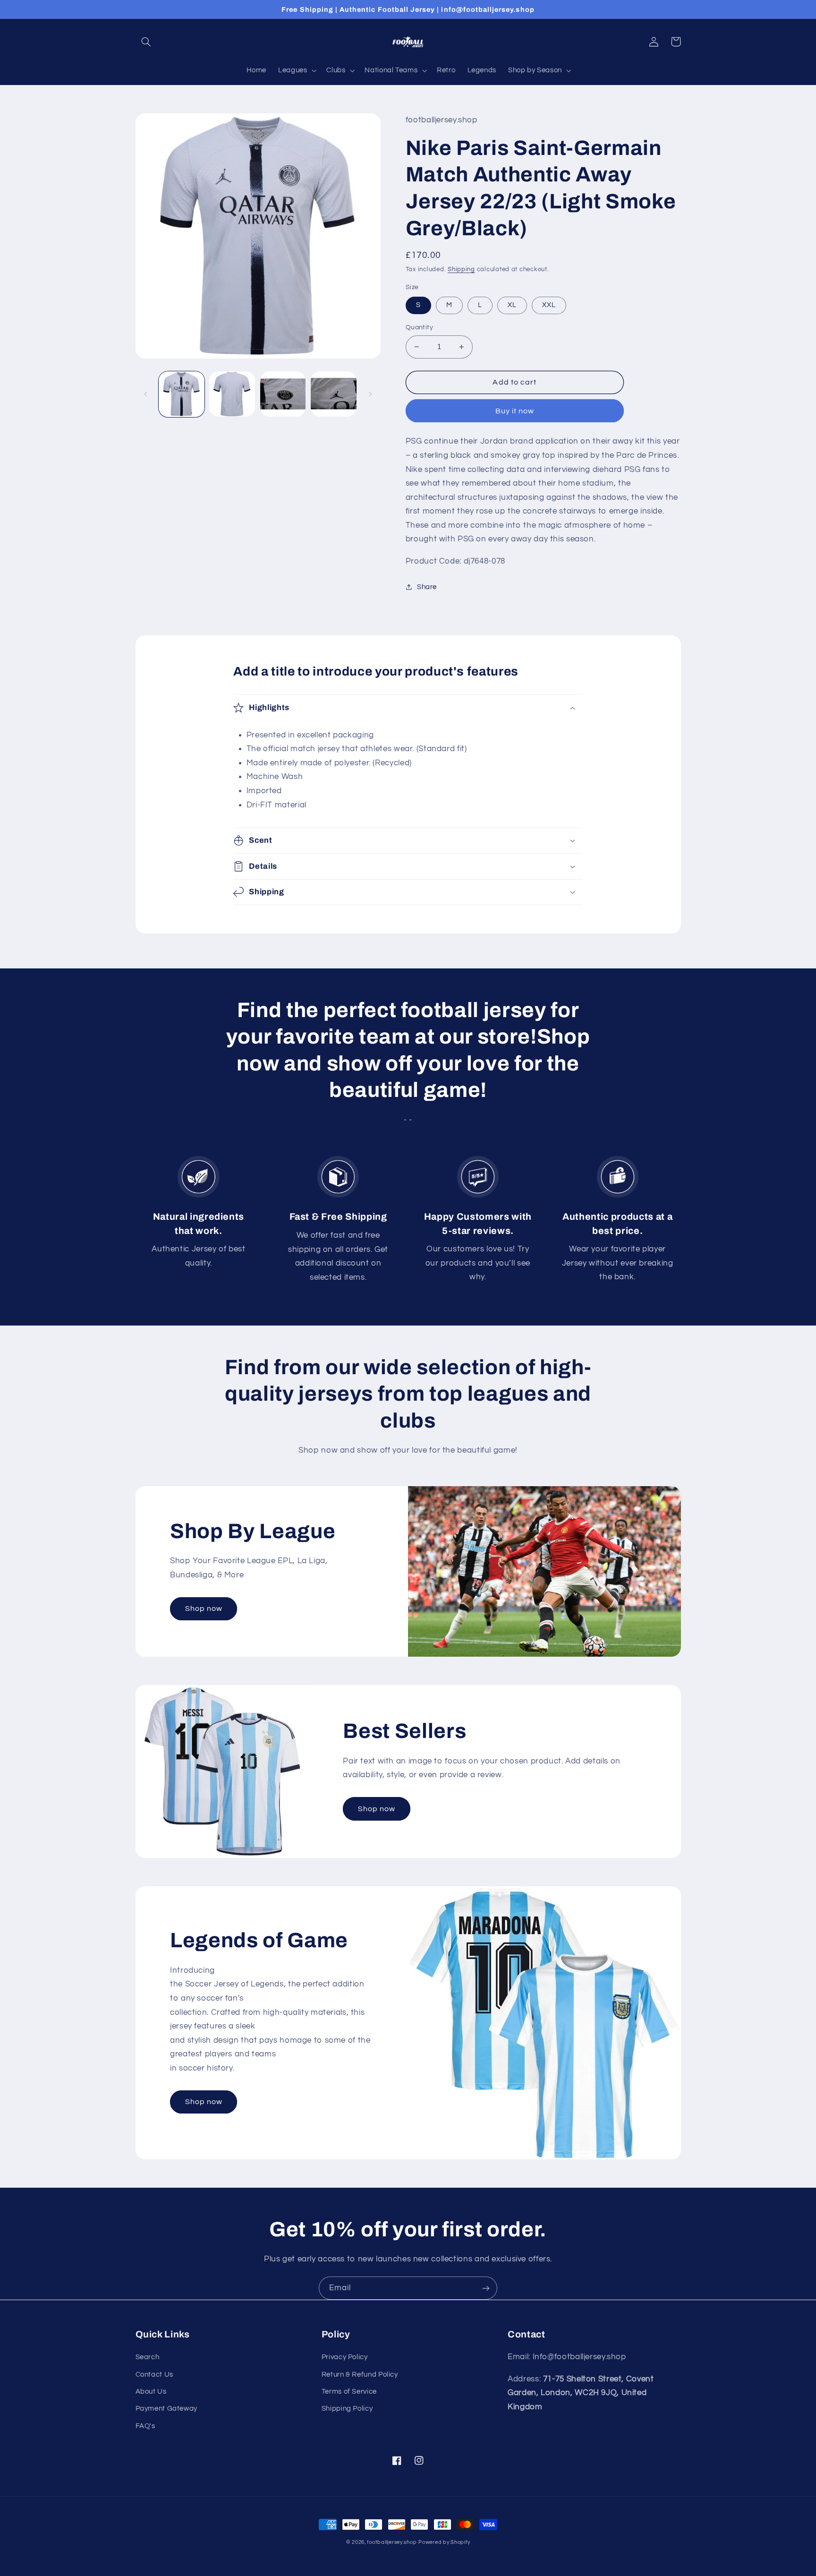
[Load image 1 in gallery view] (182, 394)
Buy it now (515, 411)
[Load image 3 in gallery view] (283, 394)
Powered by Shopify (444, 2542)
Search (148, 2357)
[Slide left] (146, 394)
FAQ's (145, 2426)
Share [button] (427, 587)
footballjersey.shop (392, 2542)
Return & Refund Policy (360, 2375)
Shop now (204, 1609)
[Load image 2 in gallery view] (232, 394)
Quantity (419, 327)
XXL (549, 305)
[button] (146, 42)
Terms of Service (349, 2392)
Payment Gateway (166, 2409)
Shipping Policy (347, 2409)
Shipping (461, 270)
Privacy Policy (345, 2357)
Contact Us (154, 2375)
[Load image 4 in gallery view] (334, 394)
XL (512, 305)
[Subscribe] (486, 2288)
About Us (151, 2392)
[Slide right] (370, 394)
